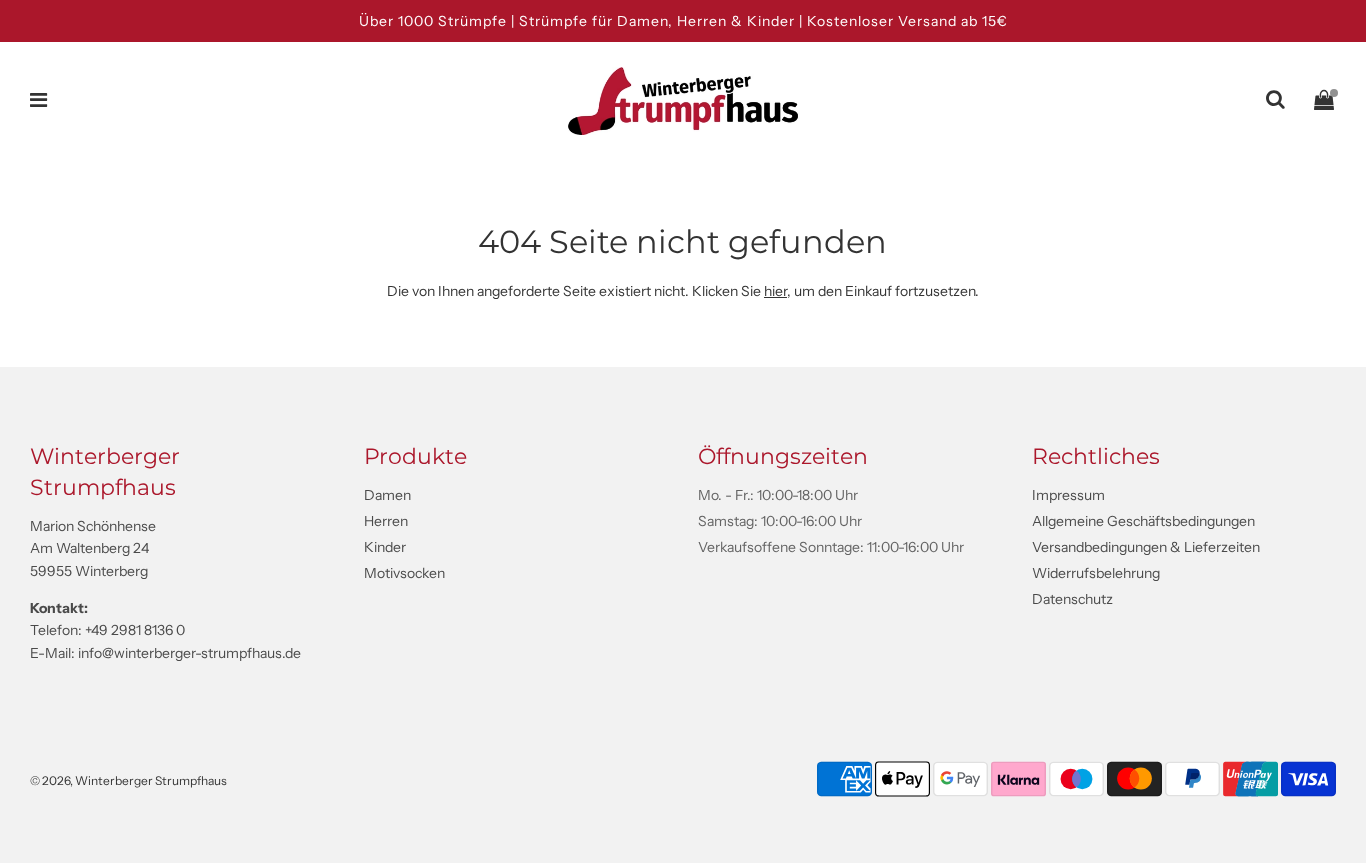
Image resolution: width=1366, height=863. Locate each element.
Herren (386, 521)
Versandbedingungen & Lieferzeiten (1146, 547)
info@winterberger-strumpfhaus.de (189, 653)
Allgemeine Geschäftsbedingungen (1143, 521)
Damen (387, 495)
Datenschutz (1072, 599)
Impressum (1068, 495)
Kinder (385, 547)
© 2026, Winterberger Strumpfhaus (128, 780)
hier (775, 291)
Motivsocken (404, 573)
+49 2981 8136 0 (135, 630)
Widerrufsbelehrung (1096, 573)
